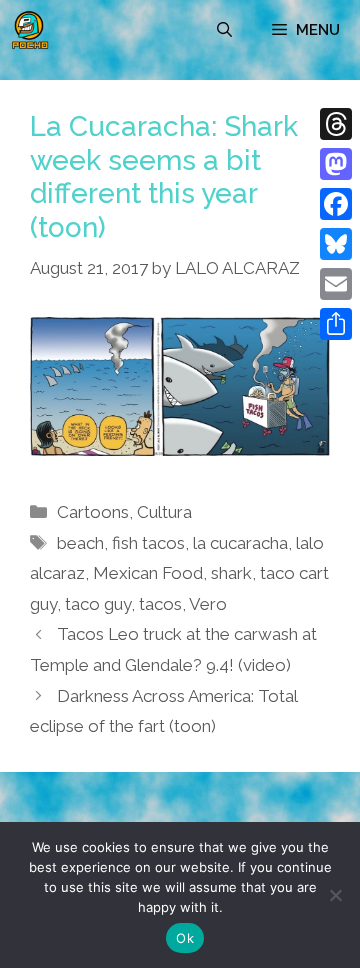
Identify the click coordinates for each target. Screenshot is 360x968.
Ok (185, 938)
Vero (208, 604)
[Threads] (336, 124)
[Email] (336, 284)
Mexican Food (148, 573)
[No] (335, 895)
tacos (160, 604)
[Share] (336, 324)
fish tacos (148, 543)
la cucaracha (240, 543)
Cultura (164, 512)
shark (231, 573)
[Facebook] (336, 204)
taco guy (98, 604)
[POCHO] (30, 30)
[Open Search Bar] (224, 30)
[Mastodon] (336, 164)
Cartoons (93, 512)
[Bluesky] (336, 244)
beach (80, 543)
